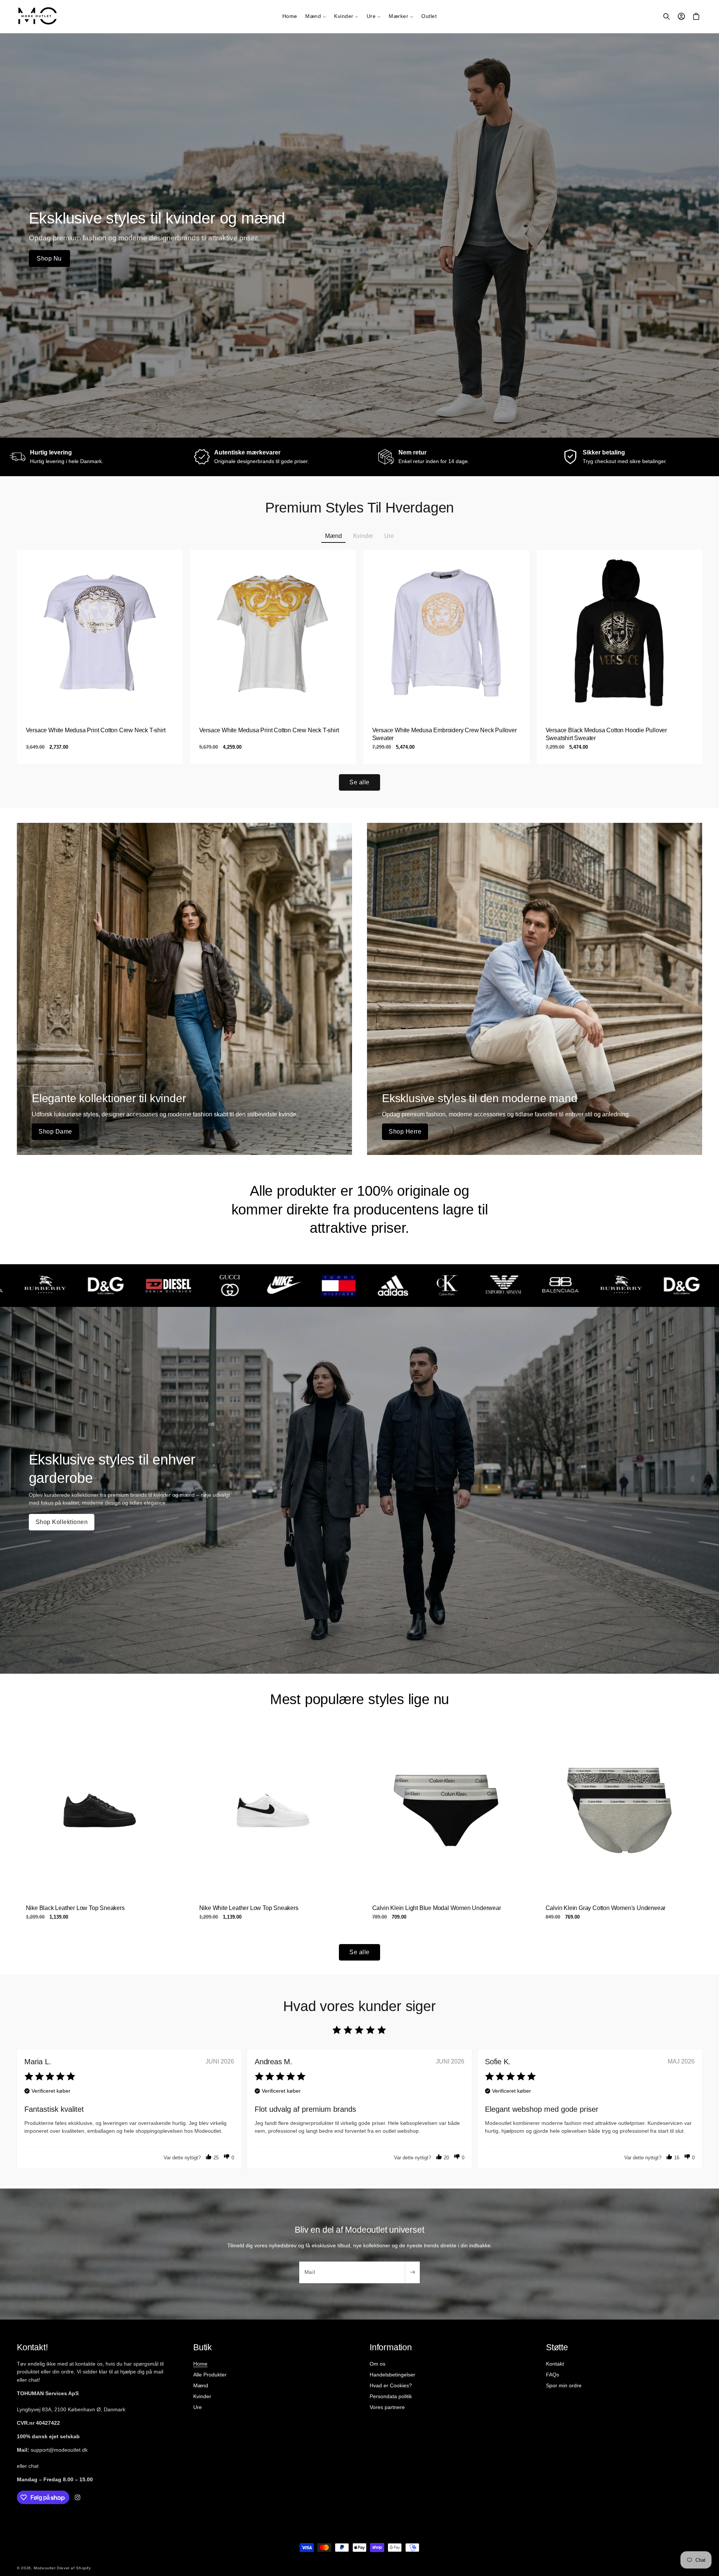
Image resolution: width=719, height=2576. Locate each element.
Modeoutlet (45, 2568)
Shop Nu (49, 258)
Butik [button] (203, 2347)
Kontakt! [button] (32, 2347)
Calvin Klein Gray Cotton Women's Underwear (605, 1908)
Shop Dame (55, 1132)
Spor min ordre (564, 2385)
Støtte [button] (557, 2347)
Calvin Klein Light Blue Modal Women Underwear (437, 1908)
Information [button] (391, 2347)
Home (200, 2364)
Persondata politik (391, 2396)
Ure (198, 2407)
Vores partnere (387, 2407)
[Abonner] (412, 2272)
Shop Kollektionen (62, 1522)
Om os (377, 2364)
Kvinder (202, 2396)
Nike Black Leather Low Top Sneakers (75, 1908)
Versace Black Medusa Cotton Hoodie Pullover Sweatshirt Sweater (606, 734)
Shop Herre (405, 1132)
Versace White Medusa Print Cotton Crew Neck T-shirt (96, 730)
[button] (315, 16)
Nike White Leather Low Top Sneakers (248, 1908)
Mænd (201, 2385)
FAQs (553, 2375)
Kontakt (555, 2364)
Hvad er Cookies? (391, 2385)
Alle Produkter (210, 2375)
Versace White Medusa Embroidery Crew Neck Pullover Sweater (445, 734)
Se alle (359, 782)
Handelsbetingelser (392, 2375)
